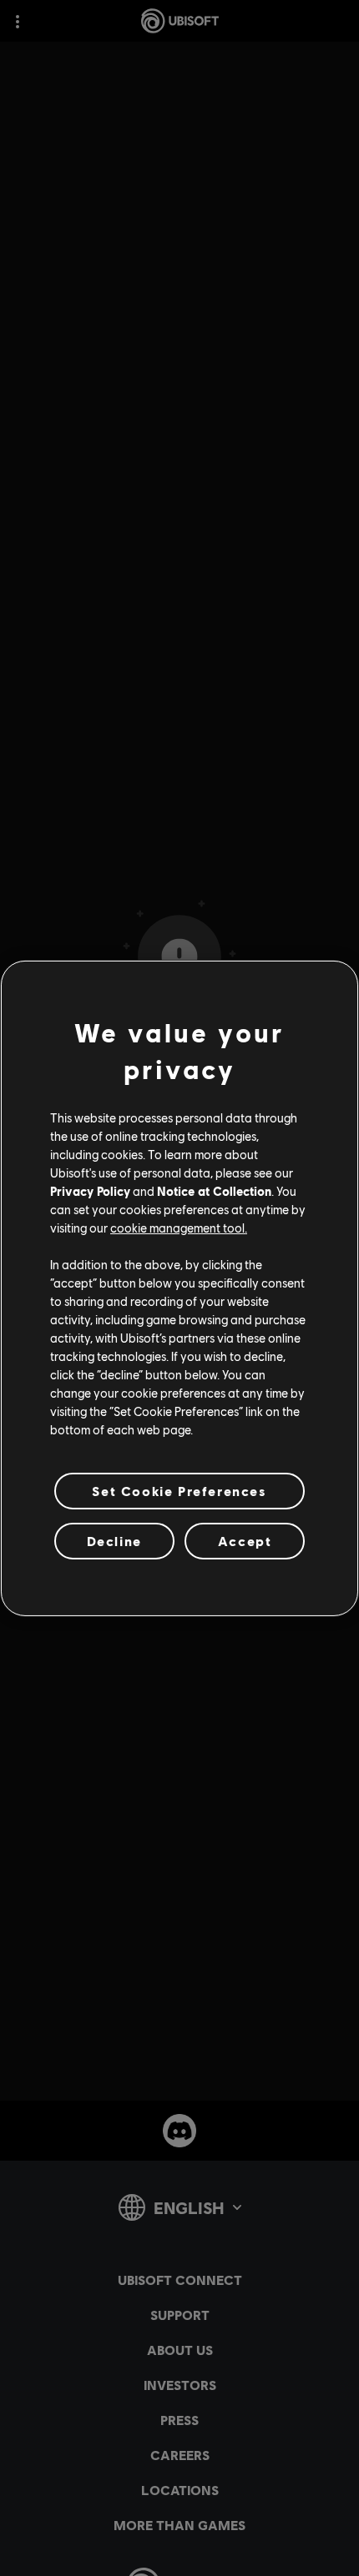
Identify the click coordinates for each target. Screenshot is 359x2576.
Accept (245, 1541)
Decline (114, 1541)
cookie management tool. (179, 1228)
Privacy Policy (90, 1191)
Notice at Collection (214, 1191)
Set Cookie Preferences (179, 1490)
